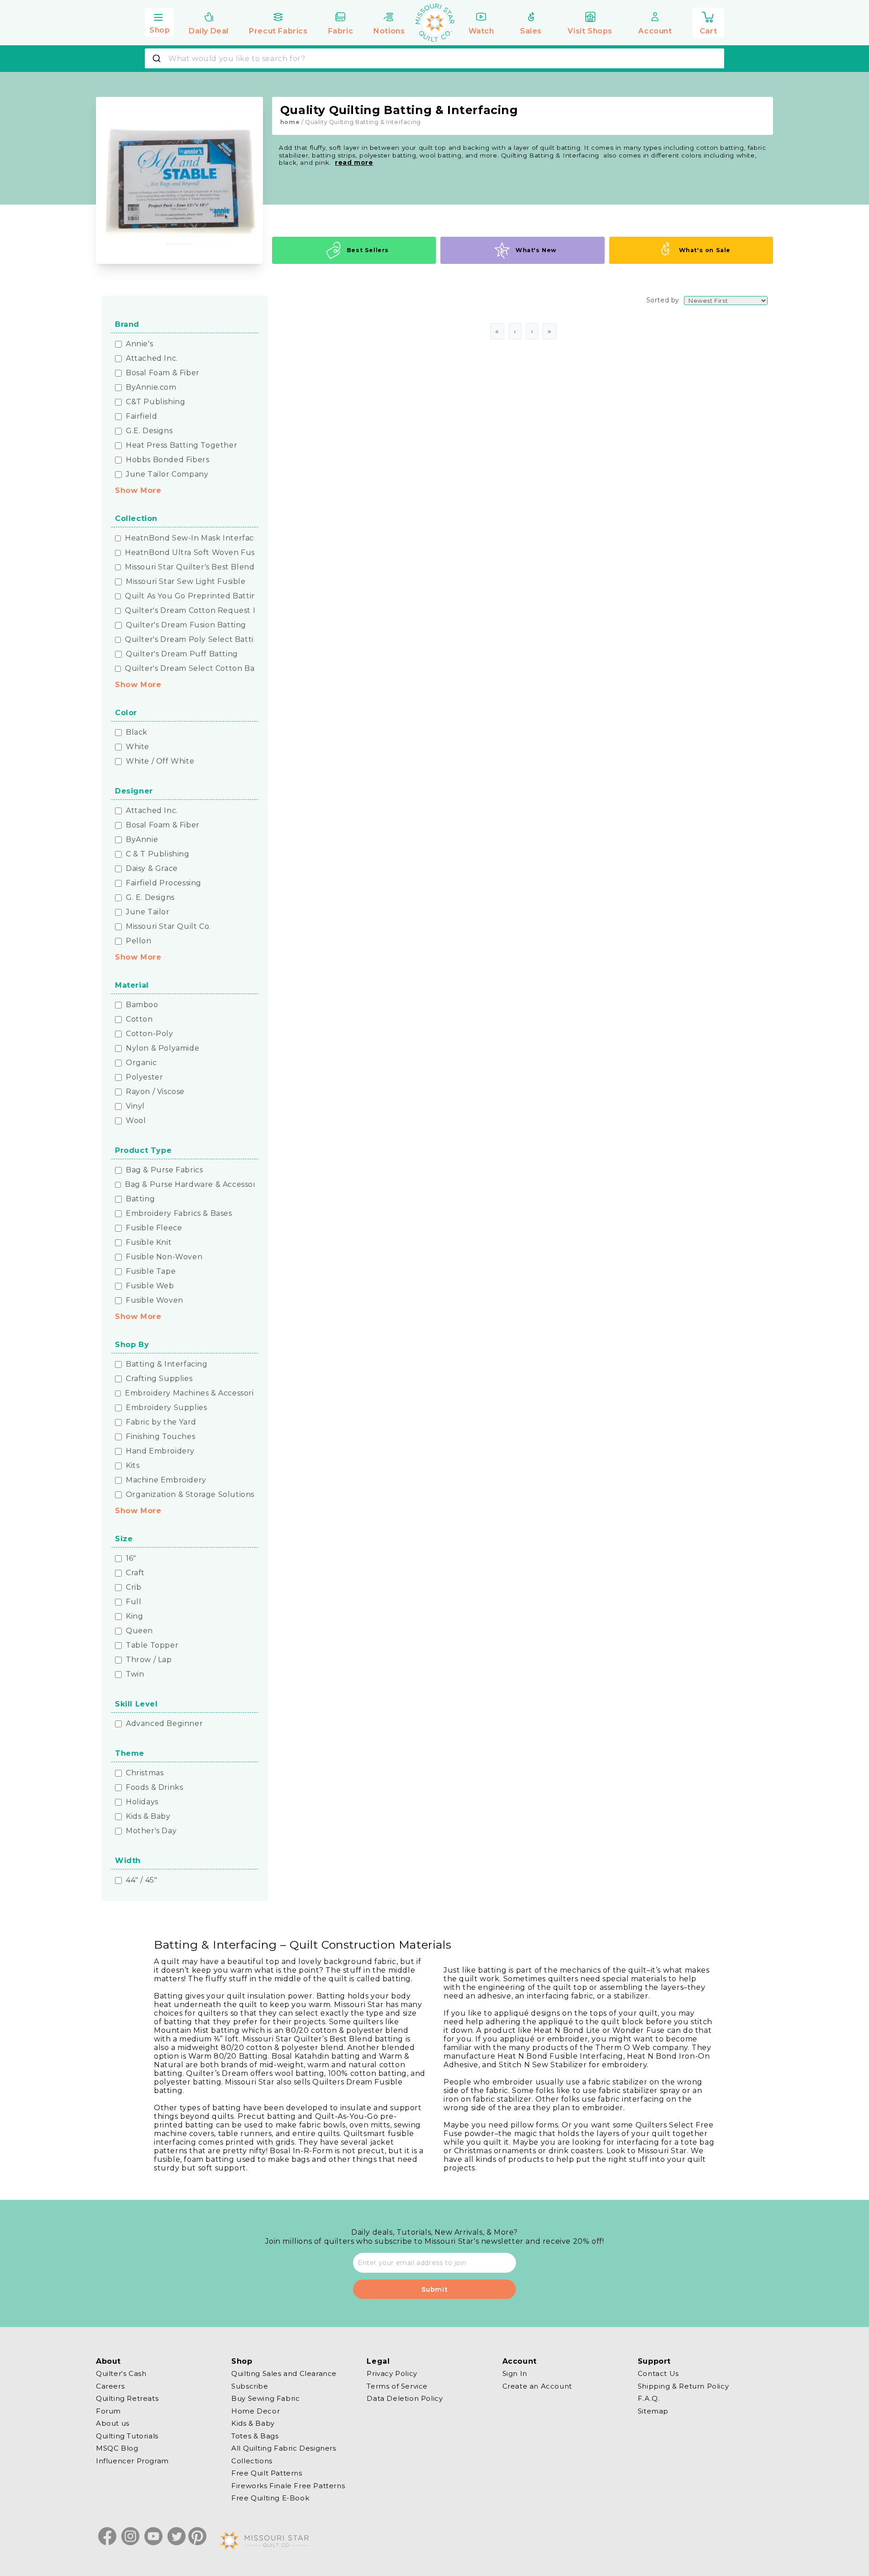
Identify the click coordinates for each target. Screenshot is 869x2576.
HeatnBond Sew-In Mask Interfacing (196, 538)
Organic (141, 1063)
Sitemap (653, 2411)
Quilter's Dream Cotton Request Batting (203, 611)
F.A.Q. (649, 2398)
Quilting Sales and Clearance (284, 2374)
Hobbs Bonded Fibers (167, 460)
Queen (139, 1631)
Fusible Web (150, 1286)
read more (354, 162)
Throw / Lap (149, 1660)
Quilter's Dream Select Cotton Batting (199, 669)
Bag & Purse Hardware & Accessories (196, 1185)
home (290, 122)
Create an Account (537, 2386)
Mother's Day (151, 1831)
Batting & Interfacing (167, 1364)
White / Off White (160, 761)
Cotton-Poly (150, 1034)
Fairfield (141, 416)
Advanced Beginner (164, 1724)
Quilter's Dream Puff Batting (182, 654)
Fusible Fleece (154, 1228)
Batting (140, 1199)
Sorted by (663, 300)
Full (134, 1602)
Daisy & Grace (152, 869)
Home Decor (255, 2411)
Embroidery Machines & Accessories (193, 1393)
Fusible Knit (149, 1243)
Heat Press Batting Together (181, 445)
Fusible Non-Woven (164, 1257)
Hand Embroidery (160, 1451)
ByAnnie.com (151, 387)
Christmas (145, 1773)
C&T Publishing (155, 402)
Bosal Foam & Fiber (163, 373)
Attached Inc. (152, 358)
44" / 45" (141, 1880)
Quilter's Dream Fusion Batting (186, 625)
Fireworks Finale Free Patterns (288, 2485)
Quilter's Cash (121, 2374)
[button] (159, 21)
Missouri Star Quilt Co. (168, 927)
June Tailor (148, 912)
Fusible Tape (151, 1271)
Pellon (139, 941)
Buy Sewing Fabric (265, 2398)
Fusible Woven (155, 1300)
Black (137, 732)
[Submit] (158, 58)
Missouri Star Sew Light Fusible (186, 582)
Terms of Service (397, 2386)
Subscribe (250, 2386)
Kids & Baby (148, 1816)
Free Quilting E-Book (270, 2498)
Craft (135, 1573)
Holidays (142, 1802)
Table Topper (152, 1645)
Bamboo (142, 1005)
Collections (252, 2460)
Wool (136, 1121)
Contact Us (658, 2374)
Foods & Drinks (154, 1787)
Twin (135, 1674)
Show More (138, 490)
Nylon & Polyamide (162, 1048)
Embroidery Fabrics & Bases (179, 1214)
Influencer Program (132, 2460)
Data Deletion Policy (405, 2398)
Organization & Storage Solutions (190, 1495)
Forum (108, 2411)
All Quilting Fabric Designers (284, 2448)
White (138, 747)
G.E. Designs (149, 431)
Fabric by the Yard (161, 1422)
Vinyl (135, 1106)
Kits (133, 1466)
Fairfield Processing (164, 883)
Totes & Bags (255, 2435)
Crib (134, 1587)
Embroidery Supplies (166, 1408)
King (134, 1616)
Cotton (139, 1019)
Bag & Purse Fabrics (164, 1170)
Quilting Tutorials (127, 2435)
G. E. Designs (150, 898)
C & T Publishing (158, 854)
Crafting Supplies (159, 1379)
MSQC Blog (117, 2448)
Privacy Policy (392, 2374)
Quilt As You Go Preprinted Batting (193, 596)
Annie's (139, 344)
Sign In (515, 2374)
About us (113, 2423)
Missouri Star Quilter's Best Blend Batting (205, 567)
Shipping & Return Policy (683, 2386)
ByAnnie (142, 840)
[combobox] (434, 58)
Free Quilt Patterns (267, 2473)
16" (131, 1558)
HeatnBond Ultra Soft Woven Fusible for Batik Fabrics (229, 553)
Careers (110, 2386)
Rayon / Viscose (155, 1092)
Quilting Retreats (127, 2398)
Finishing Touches (160, 1437)
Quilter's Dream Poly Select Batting (194, 640)
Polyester (144, 1077)
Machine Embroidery (166, 1480)
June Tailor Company (167, 474)
